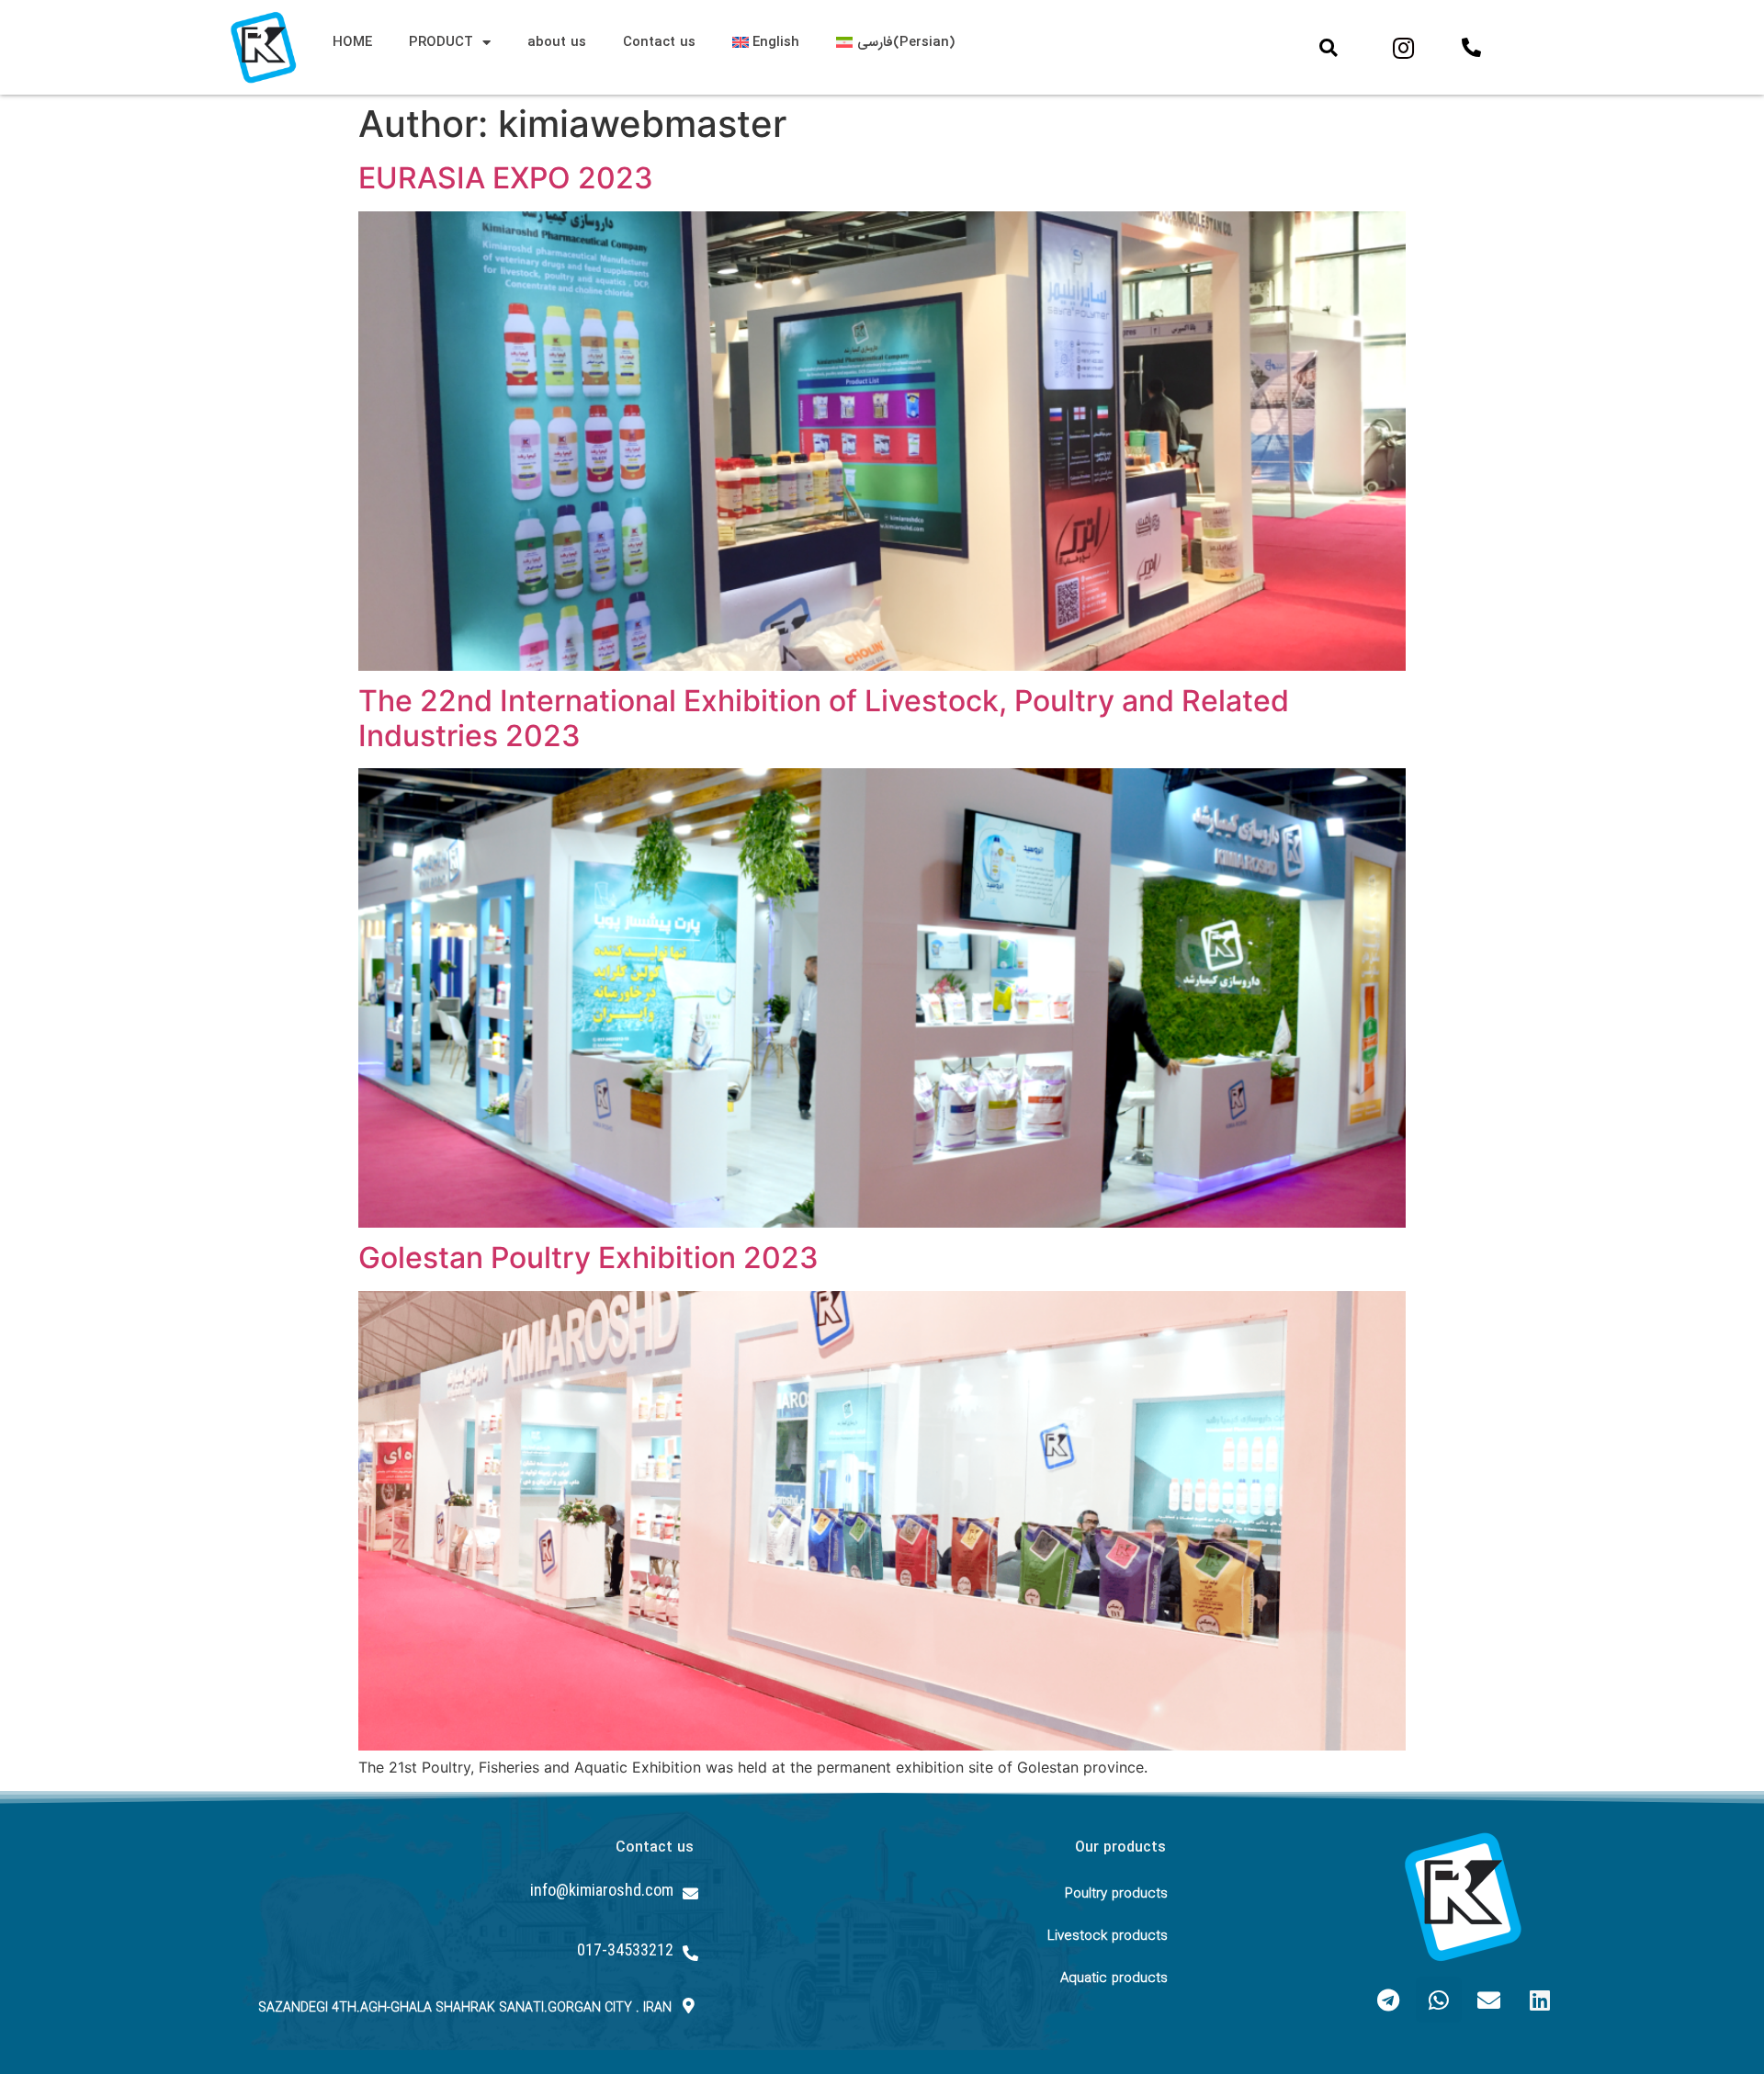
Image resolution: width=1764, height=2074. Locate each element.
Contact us (659, 42)
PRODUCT (441, 42)
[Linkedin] (1540, 2000)
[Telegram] (1388, 2000)
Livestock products (1108, 1936)
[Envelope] (1489, 2000)
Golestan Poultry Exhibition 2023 (588, 1258)
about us (557, 42)
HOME (352, 42)
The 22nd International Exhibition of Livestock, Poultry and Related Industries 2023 (824, 718)
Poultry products (1116, 1894)
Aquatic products (1114, 1978)
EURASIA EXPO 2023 (506, 178)
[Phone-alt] (1472, 48)
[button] (1329, 48)
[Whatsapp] (1439, 2000)
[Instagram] (1404, 48)
